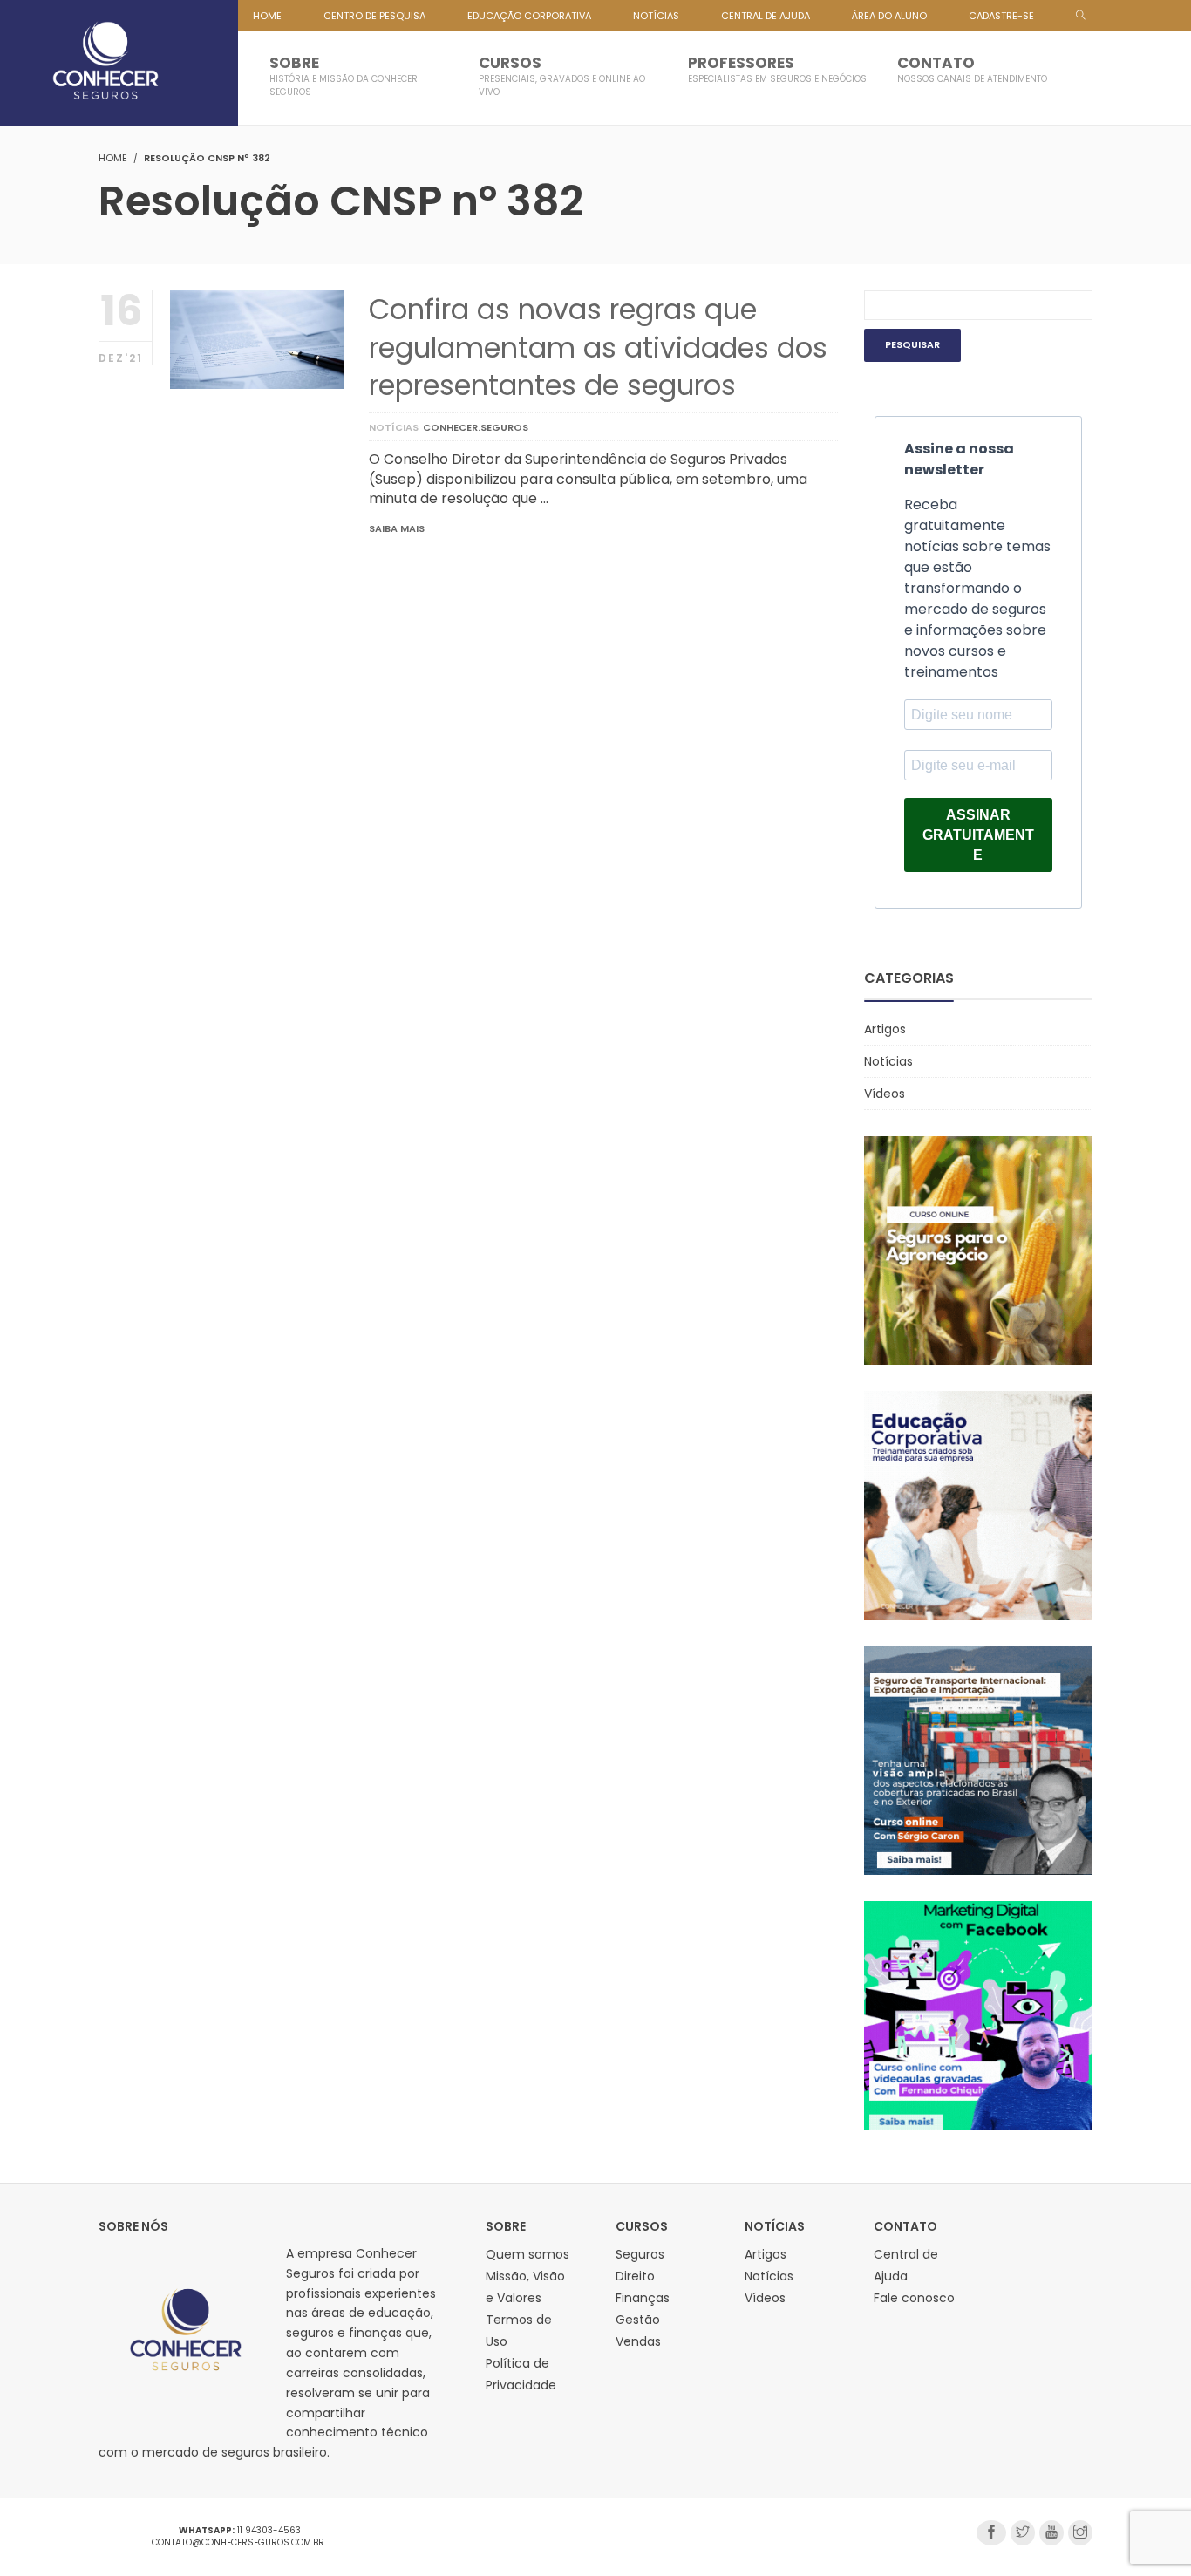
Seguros (640, 2254)
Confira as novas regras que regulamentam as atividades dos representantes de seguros (598, 347)
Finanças (643, 2298)
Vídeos (885, 1094)
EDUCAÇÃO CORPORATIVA (529, 16)
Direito (635, 2276)
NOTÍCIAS (656, 16)
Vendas (638, 2341)
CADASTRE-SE (1001, 16)
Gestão (638, 2320)
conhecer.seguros (476, 427)
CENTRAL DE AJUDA (766, 16)
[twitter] (1023, 2533)
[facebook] (991, 2533)
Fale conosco (914, 2298)
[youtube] (1051, 2533)
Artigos (885, 1029)
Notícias (394, 427)
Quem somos (527, 2254)
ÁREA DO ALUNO (889, 16)
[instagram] (1080, 2533)
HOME (267, 16)
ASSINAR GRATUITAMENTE (978, 835)
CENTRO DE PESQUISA (374, 16)
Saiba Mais (397, 528)
